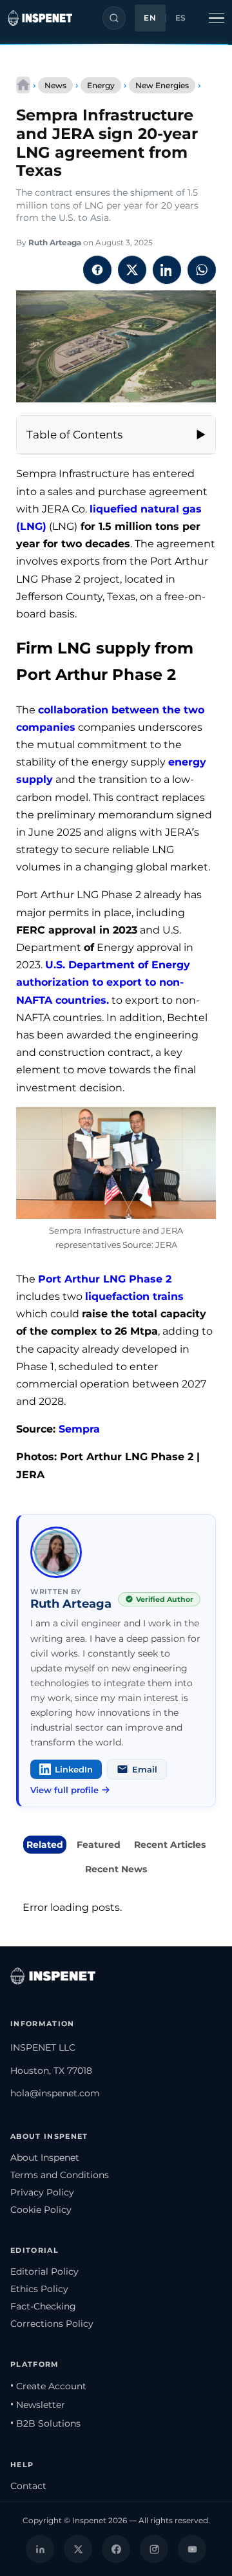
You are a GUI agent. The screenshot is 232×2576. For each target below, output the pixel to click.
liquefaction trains (134, 1296)
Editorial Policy (44, 2271)
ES (181, 18)
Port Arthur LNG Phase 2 (105, 1279)
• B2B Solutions (45, 2423)
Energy (101, 85)
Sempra (79, 1429)
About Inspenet (45, 2158)
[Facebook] (116, 2549)
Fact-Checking (43, 2306)
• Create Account (48, 2386)
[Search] (114, 18)
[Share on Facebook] (97, 270)
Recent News (116, 1869)
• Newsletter (38, 2405)
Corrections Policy (52, 2324)
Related (45, 1845)
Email (145, 1769)
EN (150, 18)
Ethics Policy (39, 2289)
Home (23, 85)
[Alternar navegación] (217, 18)
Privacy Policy (42, 2192)
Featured (99, 1845)
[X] (78, 2549)
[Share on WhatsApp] (202, 270)
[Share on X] (132, 270)
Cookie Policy (41, 2210)
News (55, 85)
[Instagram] (154, 2549)
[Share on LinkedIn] (167, 270)
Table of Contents (74, 435)
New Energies (162, 85)
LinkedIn (74, 1769)
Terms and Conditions (60, 2175)
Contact (28, 2486)
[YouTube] (192, 2549)
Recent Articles (170, 1845)
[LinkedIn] (40, 2549)
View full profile (64, 1790)
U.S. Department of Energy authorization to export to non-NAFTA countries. (103, 982)
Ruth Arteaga (55, 242)
